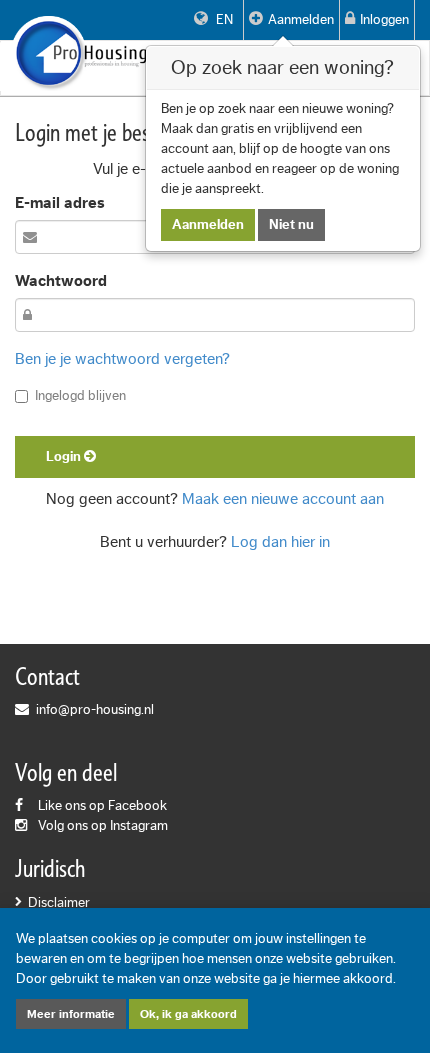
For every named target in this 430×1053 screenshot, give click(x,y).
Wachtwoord (61, 281)
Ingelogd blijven (80, 396)
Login (65, 457)
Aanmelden (208, 225)
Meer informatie (71, 1014)
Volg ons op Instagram (103, 826)
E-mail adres (60, 203)
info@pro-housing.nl (95, 710)
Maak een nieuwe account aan (283, 499)
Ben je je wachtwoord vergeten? (122, 359)
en (223, 20)
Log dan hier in (280, 542)
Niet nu (291, 225)
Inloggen (384, 20)
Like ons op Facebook (102, 806)
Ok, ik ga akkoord (188, 1014)
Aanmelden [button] (301, 20)
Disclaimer (59, 903)
